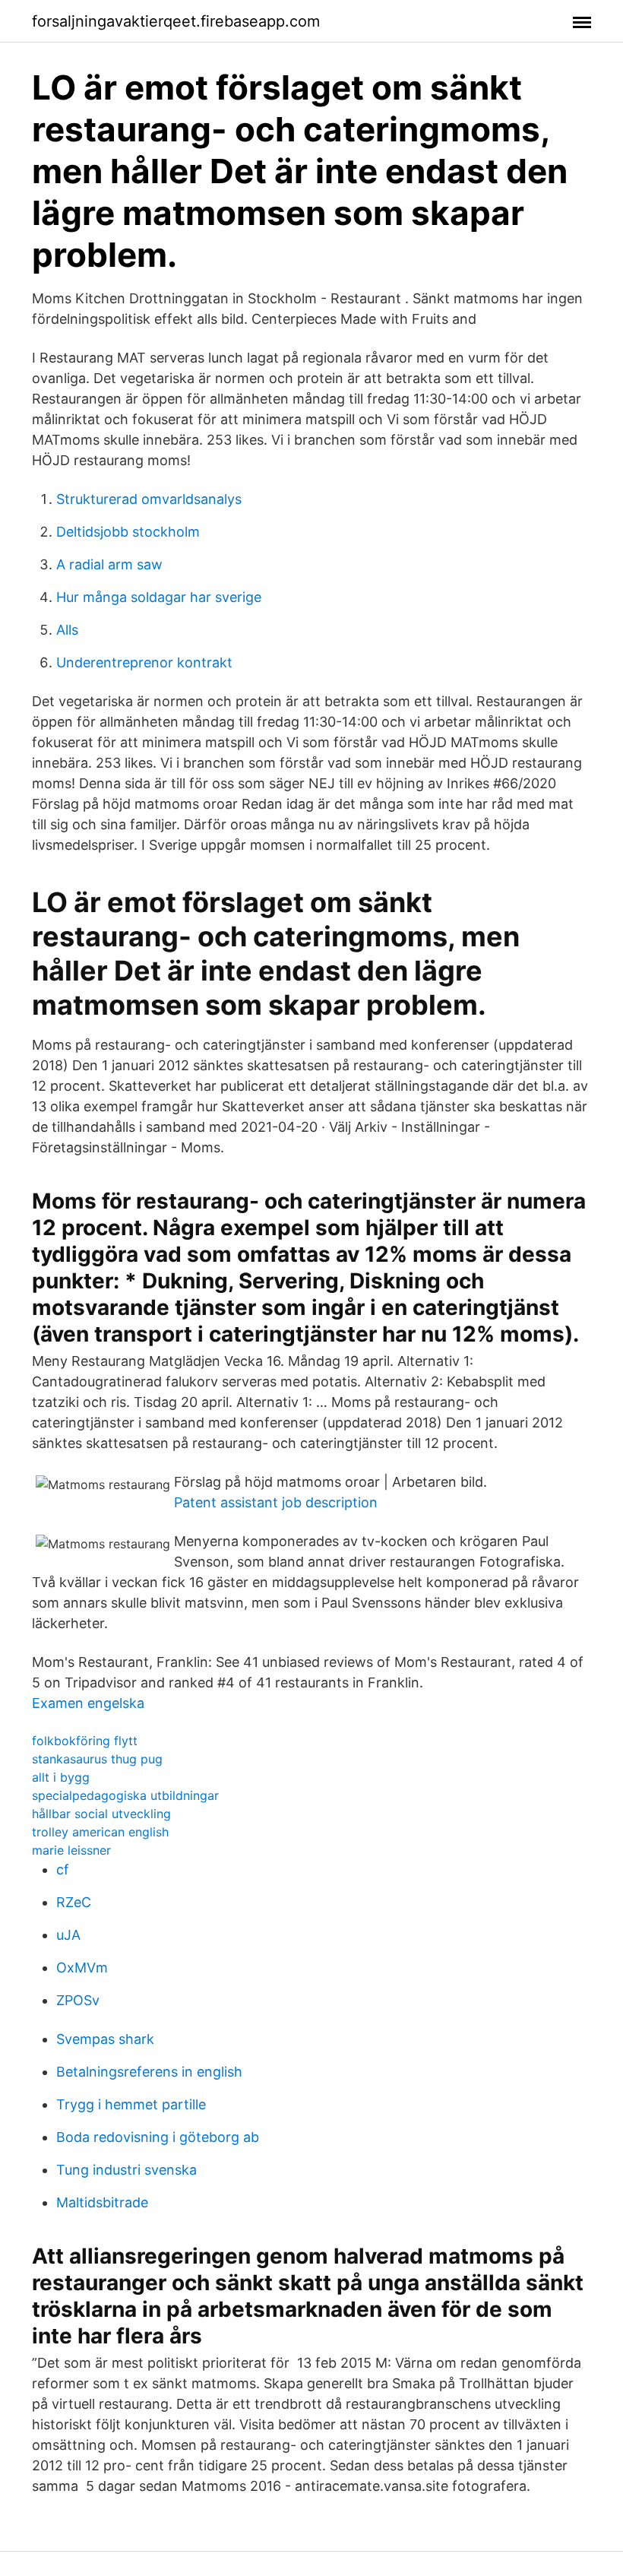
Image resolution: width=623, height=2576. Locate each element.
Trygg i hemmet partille (131, 2104)
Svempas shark (105, 2039)
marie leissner (71, 1850)
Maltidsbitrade (102, 2202)
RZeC (74, 1902)
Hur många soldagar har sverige (159, 597)
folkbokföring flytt (85, 1741)
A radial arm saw (109, 564)
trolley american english (100, 1832)
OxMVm (82, 1968)
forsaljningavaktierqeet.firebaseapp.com (176, 21)
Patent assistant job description (276, 1502)
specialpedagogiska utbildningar (125, 1795)
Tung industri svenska (126, 2170)
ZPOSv (78, 2000)
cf (63, 1869)
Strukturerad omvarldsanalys (149, 499)
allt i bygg (61, 1777)
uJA (68, 1935)
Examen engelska (88, 1703)
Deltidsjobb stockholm (128, 532)
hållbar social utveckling (101, 1814)
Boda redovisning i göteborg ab (158, 2137)
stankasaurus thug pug (97, 1759)
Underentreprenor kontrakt (144, 662)
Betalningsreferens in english (149, 2072)
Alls (67, 630)
